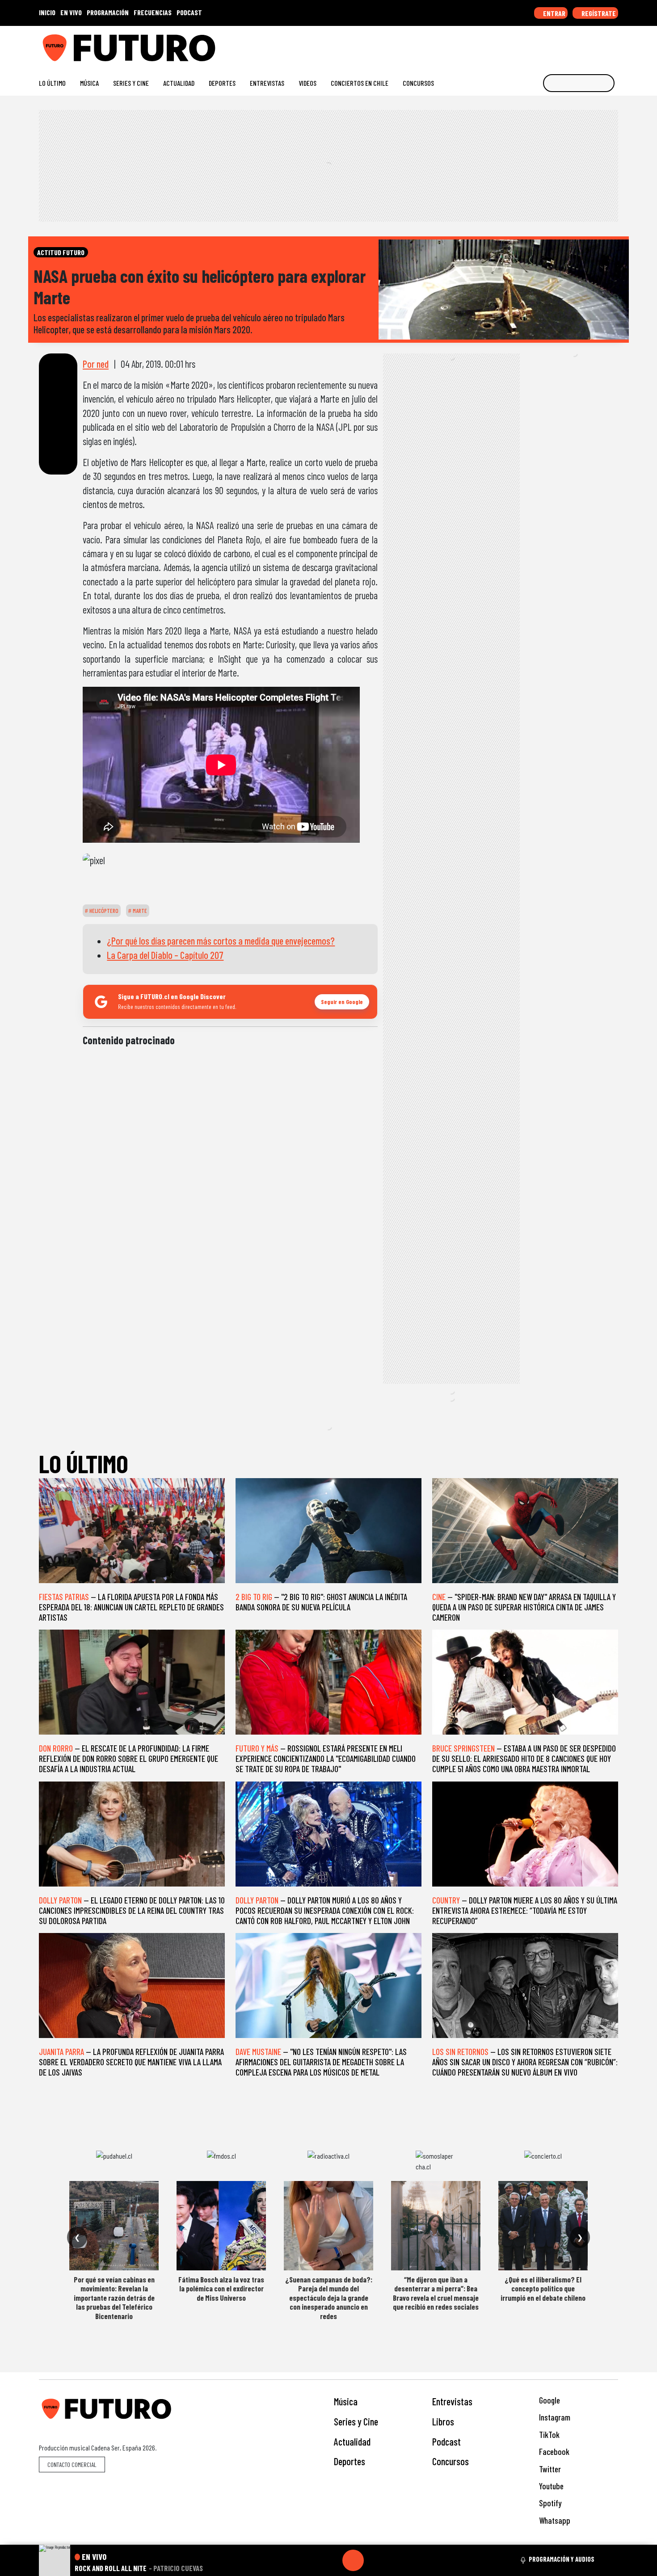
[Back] (310, 2560)
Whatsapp (554, 2520)
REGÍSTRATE (598, 13)
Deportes (222, 83)
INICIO (47, 12)
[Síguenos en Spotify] (600, 44)
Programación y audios (562, 2559)
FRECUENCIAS (153, 12)
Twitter (549, 2469)
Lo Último (52, 83)
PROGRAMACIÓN (108, 12)
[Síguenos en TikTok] (542, 44)
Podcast (446, 2442)
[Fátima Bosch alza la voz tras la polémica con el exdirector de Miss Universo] (221, 2226)
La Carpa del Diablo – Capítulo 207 (165, 955)
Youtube (550, 2486)
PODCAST (189, 12)
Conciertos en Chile (360, 83)
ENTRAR (554, 13)
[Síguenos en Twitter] (571, 44)
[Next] (396, 2560)
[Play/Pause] (353, 2560)
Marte (139, 911)
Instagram (554, 2417)
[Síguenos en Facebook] (557, 44)
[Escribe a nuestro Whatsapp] (614, 44)
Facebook (553, 2452)
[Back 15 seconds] (332, 2560)
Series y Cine (131, 83)
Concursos (418, 83)
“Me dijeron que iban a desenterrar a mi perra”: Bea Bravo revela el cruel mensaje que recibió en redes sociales (436, 2293)
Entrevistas (267, 83)
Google (549, 2400)
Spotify (549, 2503)
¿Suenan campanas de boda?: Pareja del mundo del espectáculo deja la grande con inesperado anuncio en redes (329, 2298)
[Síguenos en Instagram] (528, 44)
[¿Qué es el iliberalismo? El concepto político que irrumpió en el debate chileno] (543, 2226)
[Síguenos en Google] (514, 44)
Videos (307, 83)
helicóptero (103, 911)
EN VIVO (71, 12)
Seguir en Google (342, 1002)
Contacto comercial (72, 2465)
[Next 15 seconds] (375, 2560)
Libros (443, 2421)
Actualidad (179, 83)
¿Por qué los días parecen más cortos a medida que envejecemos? (221, 941)
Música (89, 83)
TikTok (548, 2435)
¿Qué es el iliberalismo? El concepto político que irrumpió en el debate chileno (543, 2288)
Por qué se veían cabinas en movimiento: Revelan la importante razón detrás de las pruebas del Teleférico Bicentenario (114, 2298)
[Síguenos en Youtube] (585, 44)
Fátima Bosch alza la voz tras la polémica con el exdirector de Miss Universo (221, 2288)
